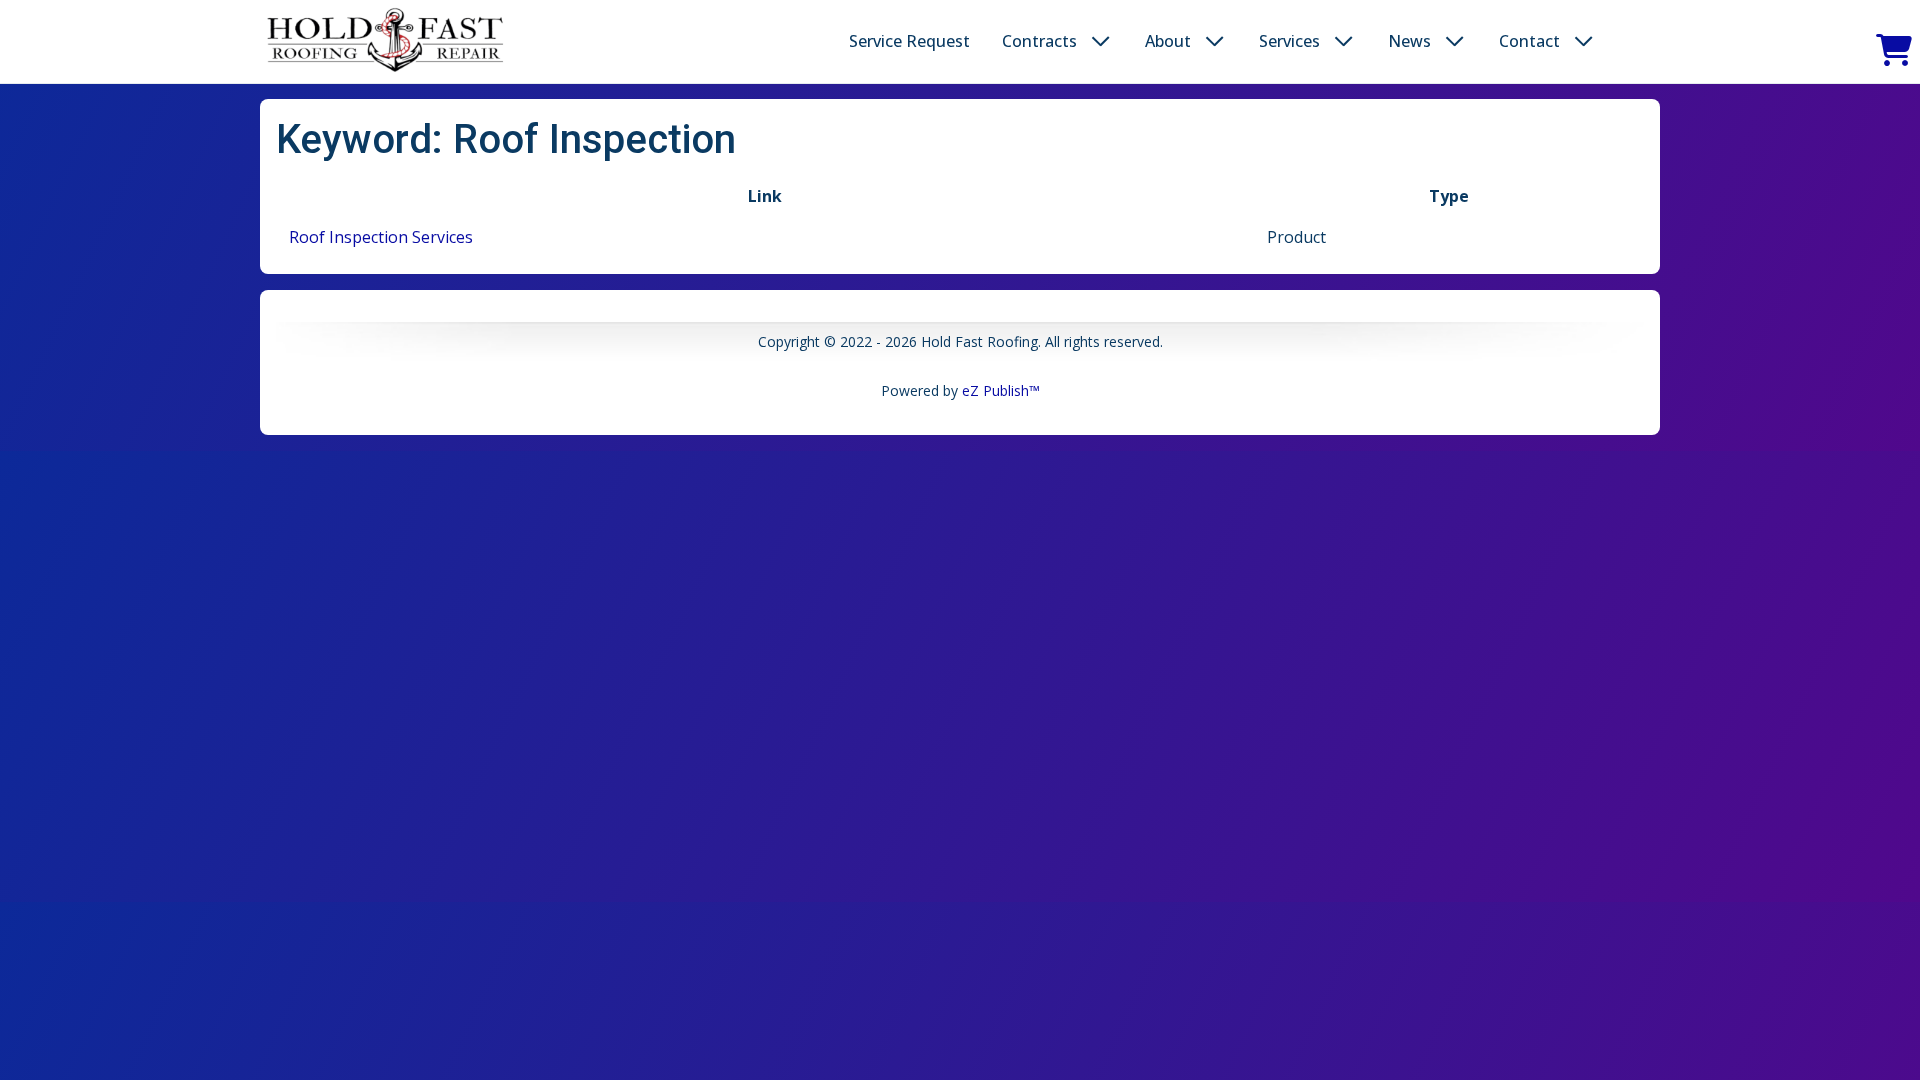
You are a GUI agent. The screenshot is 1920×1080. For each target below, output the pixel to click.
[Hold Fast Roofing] (386, 41)
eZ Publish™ (1001, 390)
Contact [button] (1529, 41)
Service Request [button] (909, 41)
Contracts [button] (1039, 41)
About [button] (1168, 41)
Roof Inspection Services (381, 237)
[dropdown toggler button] (1101, 41)
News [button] (1409, 41)
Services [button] (1289, 41)
